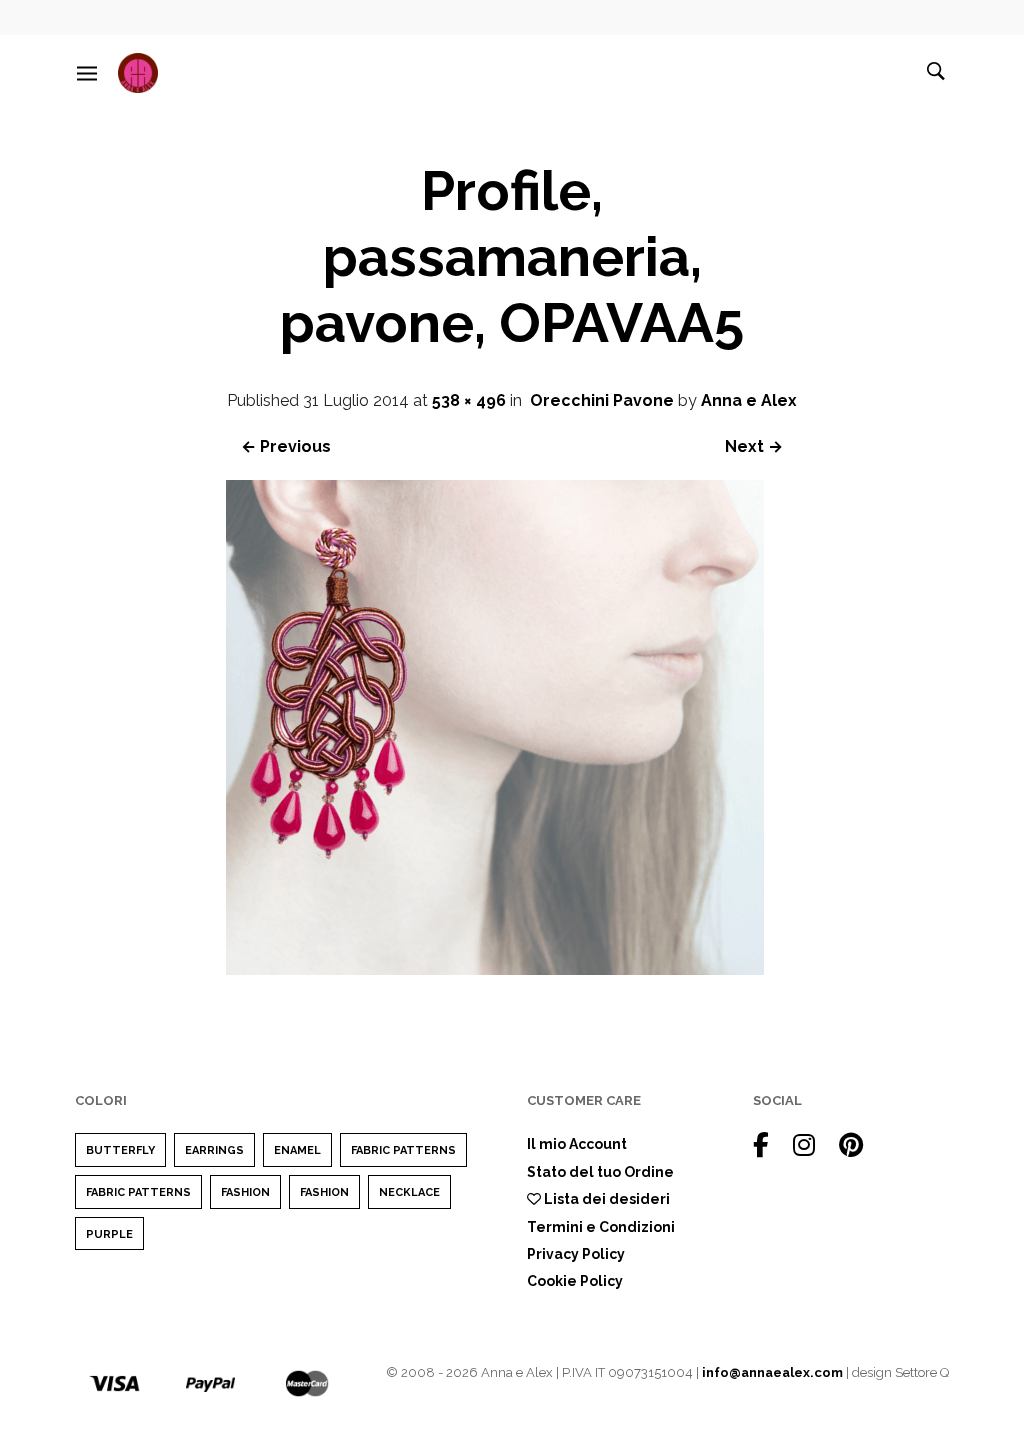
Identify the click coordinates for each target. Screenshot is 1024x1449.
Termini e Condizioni (601, 1227)
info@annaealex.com (772, 1372)
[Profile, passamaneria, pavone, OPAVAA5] (495, 969)
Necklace (409, 1192)
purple (109, 1234)
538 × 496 (469, 400)
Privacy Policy (576, 1254)
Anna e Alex (749, 400)
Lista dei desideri (605, 1199)
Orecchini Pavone (602, 400)
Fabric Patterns (403, 1150)
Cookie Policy (575, 1281)
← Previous (286, 446)
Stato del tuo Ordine (600, 1172)
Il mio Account (577, 1144)
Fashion (245, 1192)
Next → (754, 446)
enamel (297, 1150)
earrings (214, 1150)
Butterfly (120, 1150)
